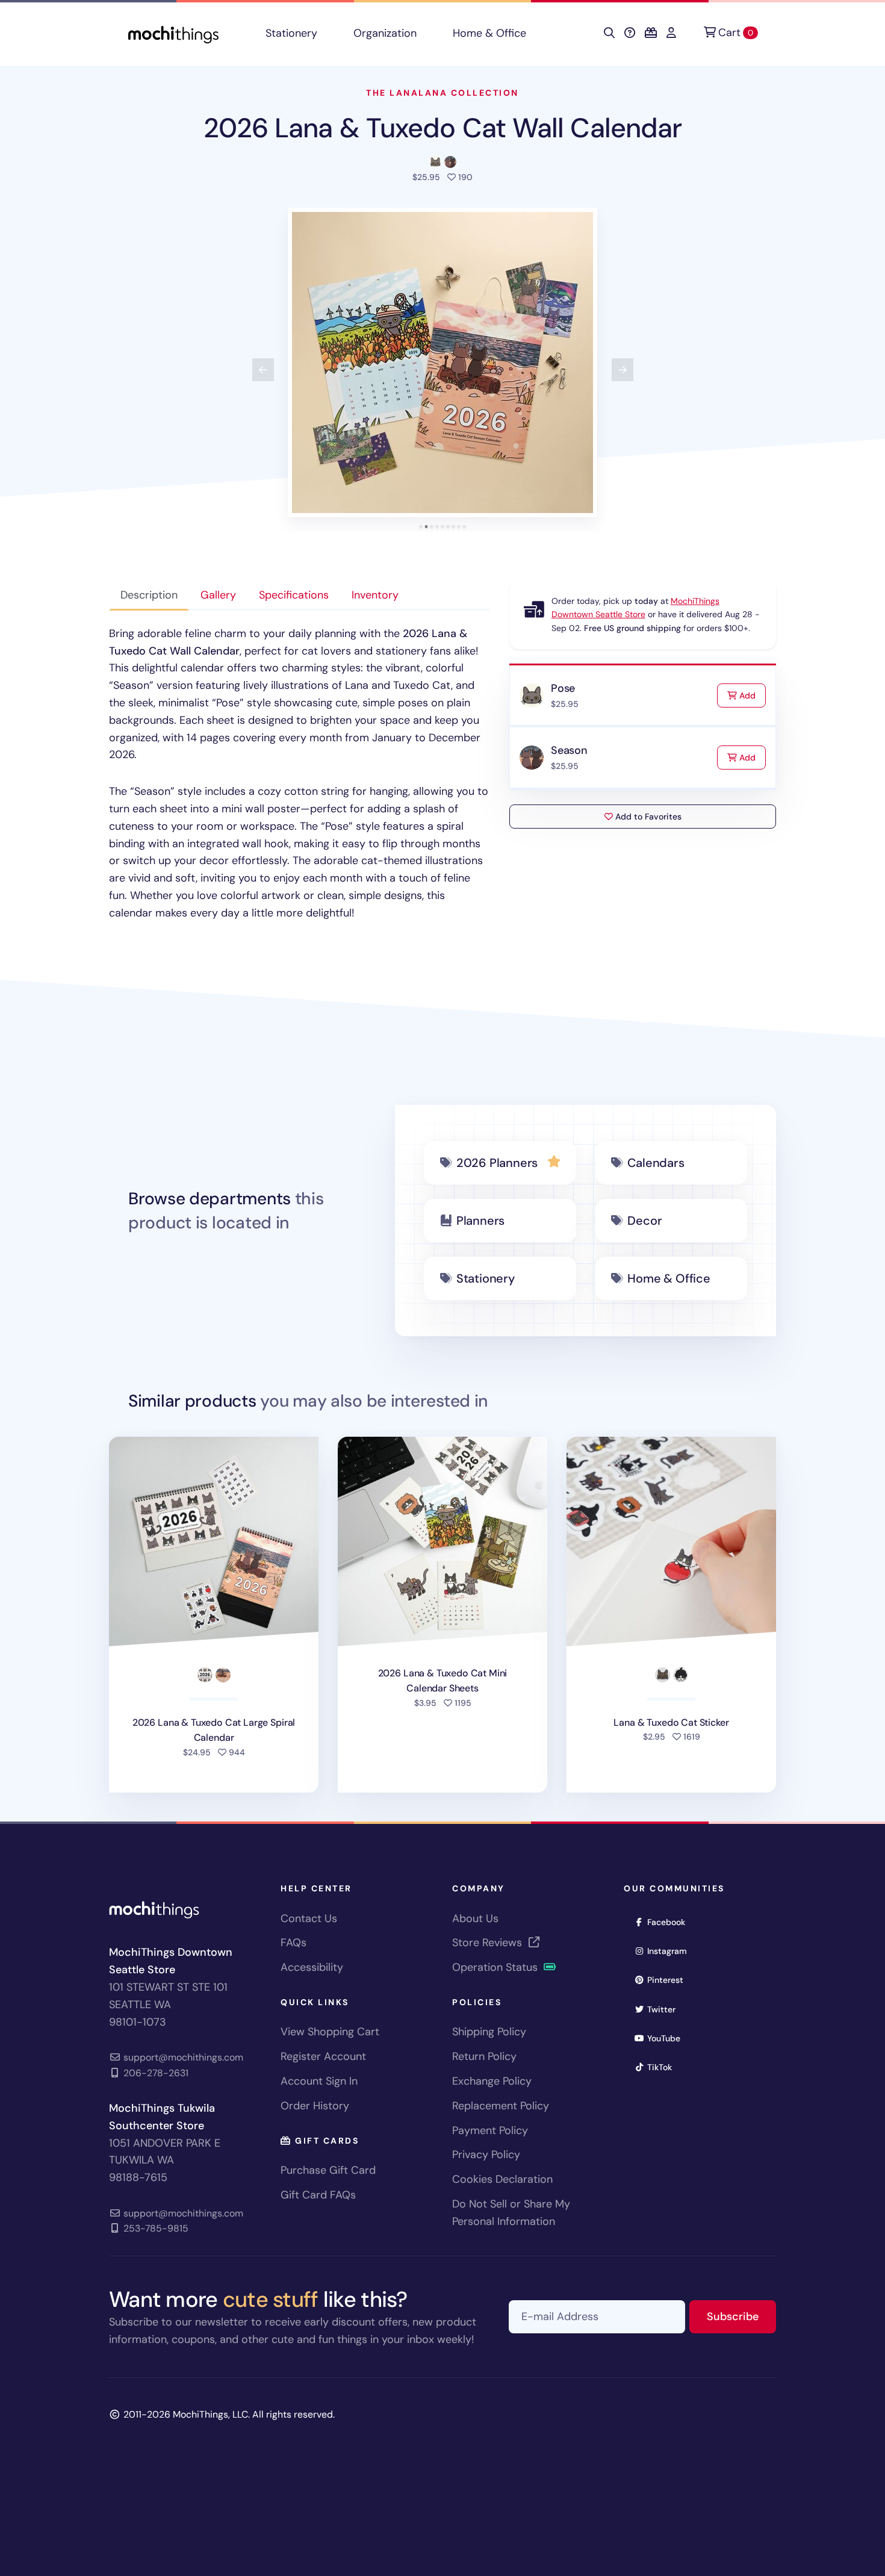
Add (751, 695)
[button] (442, 362)
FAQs (293, 1943)
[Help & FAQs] (630, 33)
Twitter (665, 2009)
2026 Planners (497, 1163)
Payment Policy (490, 2130)
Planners (480, 1221)
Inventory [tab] (375, 595)
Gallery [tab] (218, 595)
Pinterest (669, 1980)
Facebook (670, 1922)
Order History (315, 2106)
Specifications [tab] (294, 595)
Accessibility (312, 1967)
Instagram (671, 1951)
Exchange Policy (492, 2081)
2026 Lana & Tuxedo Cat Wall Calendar (443, 128)
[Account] (671, 33)
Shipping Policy (489, 2032)
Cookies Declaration (502, 2179)
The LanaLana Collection (442, 93)
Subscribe (741, 2316)
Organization (385, 33)
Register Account (323, 2056)
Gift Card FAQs (318, 2195)
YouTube (668, 2038)
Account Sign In (319, 2081)
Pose (563, 688)
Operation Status (496, 1967)
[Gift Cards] (651, 33)
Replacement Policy (501, 2106)
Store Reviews (489, 1943)
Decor (644, 1221)
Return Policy (484, 2056)
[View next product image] (623, 370)
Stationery (291, 33)
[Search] (609, 33)
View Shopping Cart (330, 2032)
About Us (475, 1918)
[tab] (421, 527)
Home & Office (489, 33)
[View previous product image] (263, 370)
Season (569, 750)
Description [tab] (149, 595)
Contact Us (309, 1918)
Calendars (656, 1163)
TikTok (663, 2067)
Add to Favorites (647, 817)
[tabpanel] (300, 773)
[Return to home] (173, 33)
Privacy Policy (486, 2154)
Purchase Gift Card (328, 2170)
